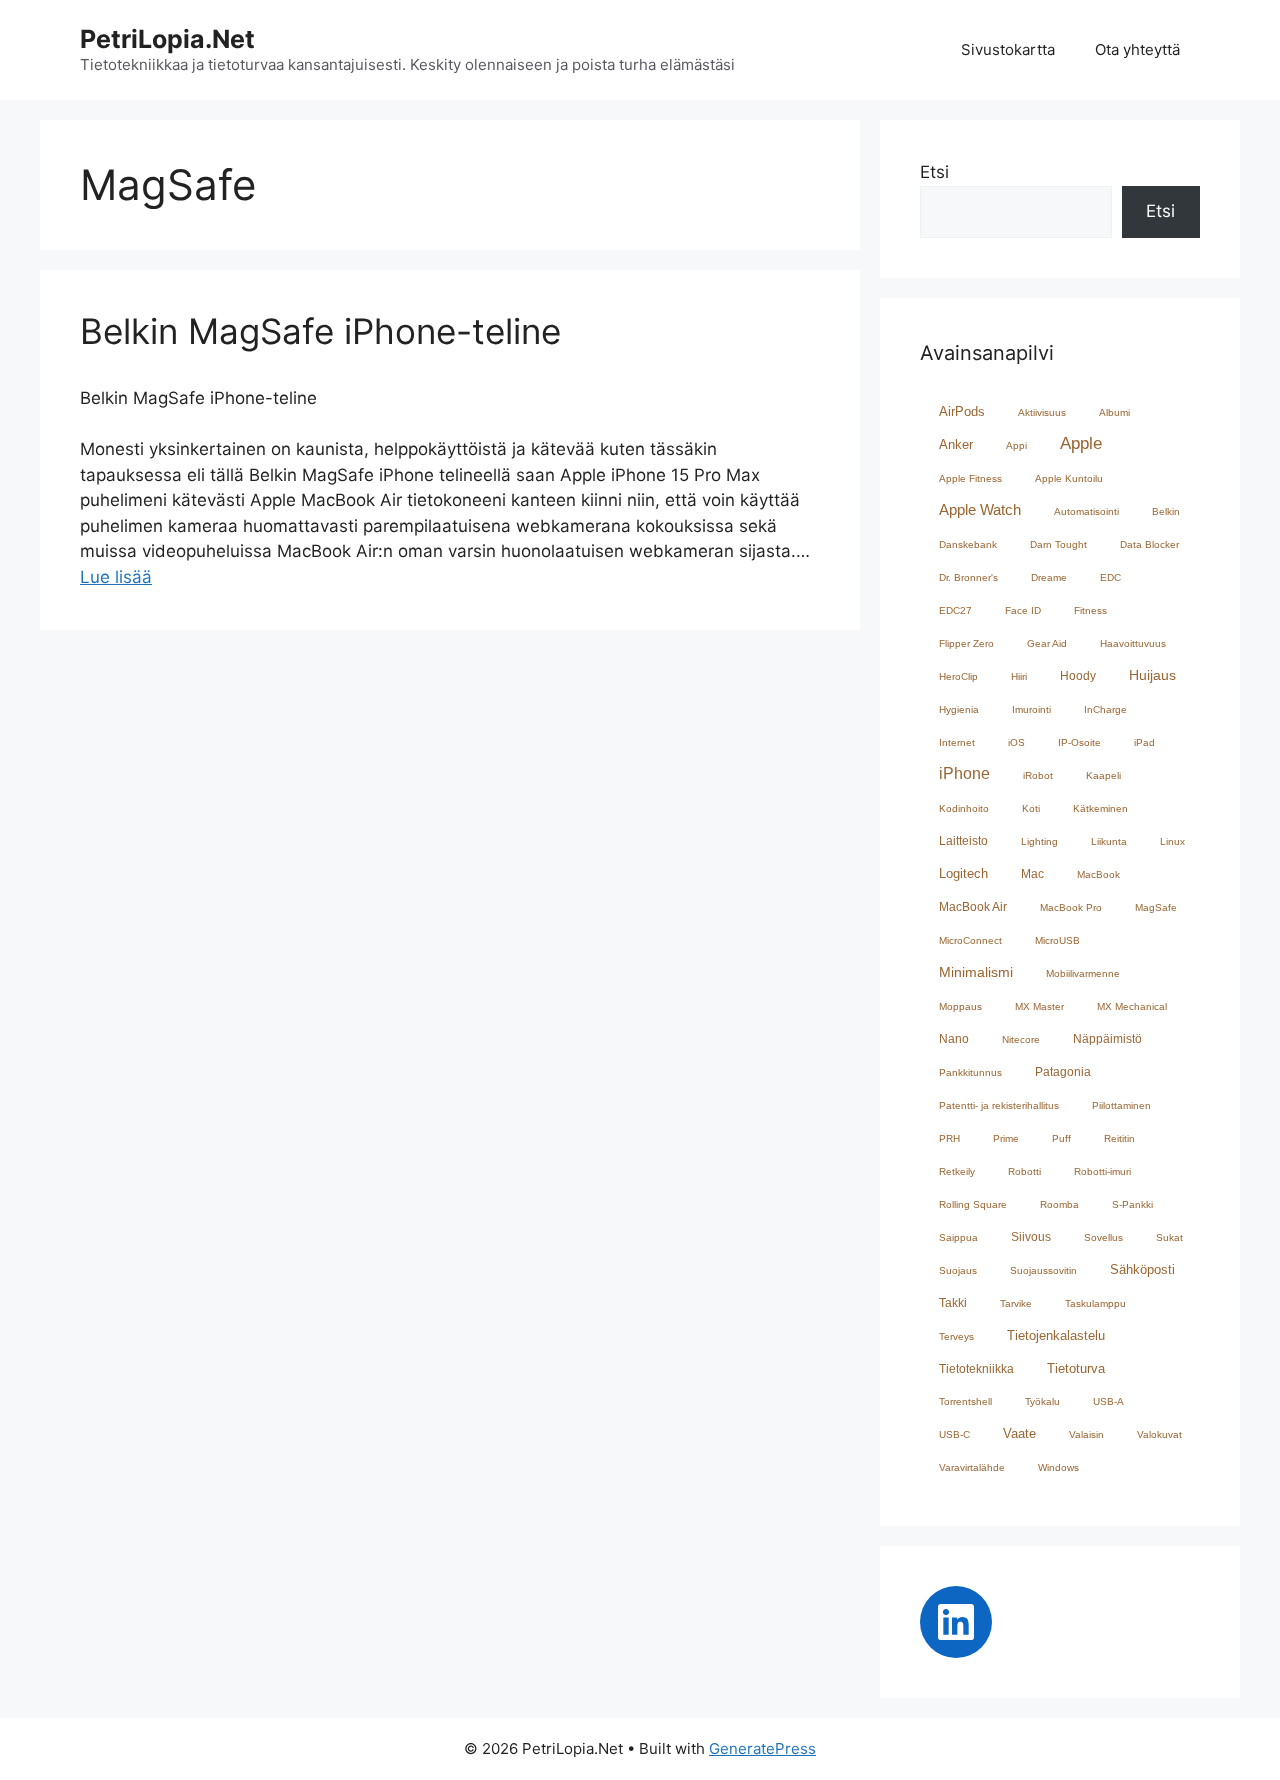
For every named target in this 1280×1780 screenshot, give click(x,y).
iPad (1144, 742)
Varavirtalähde (972, 1467)
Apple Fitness (970, 478)
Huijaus (1152, 675)
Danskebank (968, 544)
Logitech (963, 873)
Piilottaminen (1121, 1105)
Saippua (958, 1237)
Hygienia (959, 709)
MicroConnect (970, 940)
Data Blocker (1149, 544)
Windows (1058, 1467)
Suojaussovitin (1043, 1270)
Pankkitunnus (970, 1072)
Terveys (956, 1336)
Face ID (1023, 610)
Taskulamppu (1095, 1303)
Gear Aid (1047, 643)
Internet (957, 742)
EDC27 (955, 610)
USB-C (954, 1434)
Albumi (1114, 412)
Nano (954, 1038)
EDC (1110, 577)
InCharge (1105, 709)
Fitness (1090, 610)
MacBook (1098, 874)
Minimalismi (976, 972)
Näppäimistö (1107, 1038)
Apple (1081, 443)
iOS (1016, 742)
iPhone (964, 773)
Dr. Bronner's (968, 577)
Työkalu (1042, 1401)
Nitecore (1021, 1039)
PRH (949, 1138)
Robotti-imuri (1102, 1171)
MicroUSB (1057, 940)
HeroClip (958, 676)
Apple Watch (980, 510)
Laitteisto (963, 840)
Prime (1006, 1138)
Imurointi (1031, 709)
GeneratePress (762, 1748)
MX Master (1039, 1006)
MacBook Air (973, 906)
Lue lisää (116, 577)
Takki (953, 1302)
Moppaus (960, 1006)
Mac (1032, 873)
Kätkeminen (1100, 808)
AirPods (962, 411)
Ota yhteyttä (1137, 49)
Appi (1016, 445)
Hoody (1078, 675)
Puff (1061, 1138)
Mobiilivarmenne (1083, 973)
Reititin (1119, 1138)
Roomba (1059, 1204)
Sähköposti (1142, 1269)
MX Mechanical (1132, 1006)
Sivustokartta (1008, 49)
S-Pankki (1132, 1204)
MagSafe (1156, 907)
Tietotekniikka (976, 1368)
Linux (1172, 841)
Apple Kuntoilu (1069, 478)
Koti (1031, 808)
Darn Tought (1058, 544)
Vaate (1019, 1433)
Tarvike (1016, 1303)
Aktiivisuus (1042, 412)
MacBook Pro (1071, 907)
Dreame (1049, 577)
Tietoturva (1076, 1368)
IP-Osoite (1079, 742)
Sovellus (1103, 1237)
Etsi (934, 172)
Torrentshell (965, 1401)
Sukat (1169, 1237)
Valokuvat (1159, 1434)
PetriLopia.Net (167, 39)
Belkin (1166, 511)
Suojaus (958, 1270)
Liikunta (1109, 841)
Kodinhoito (964, 808)
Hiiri (1019, 676)
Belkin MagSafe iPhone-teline (320, 331)
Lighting (1039, 841)
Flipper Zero (966, 643)
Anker (956, 444)
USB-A (1108, 1401)
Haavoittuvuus (1133, 643)
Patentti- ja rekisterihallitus (999, 1105)
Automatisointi (1086, 511)
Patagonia (1063, 1071)
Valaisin (1086, 1434)
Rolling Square (973, 1204)
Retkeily (957, 1171)
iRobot (1038, 775)
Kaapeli (1103, 775)
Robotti (1024, 1171)
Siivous (1031, 1236)
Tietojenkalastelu (1056, 1335)
